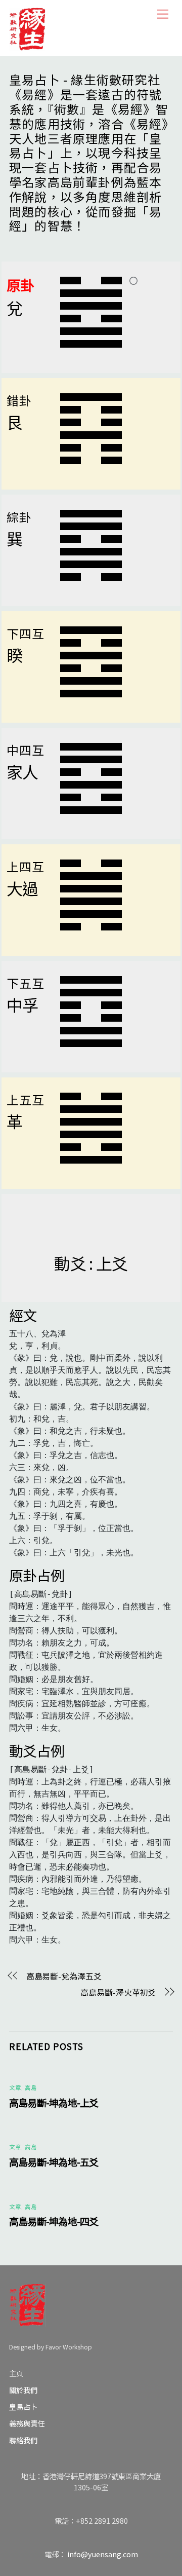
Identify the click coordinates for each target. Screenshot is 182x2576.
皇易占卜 (23, 2406)
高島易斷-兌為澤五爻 (64, 1976)
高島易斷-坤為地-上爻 (54, 2103)
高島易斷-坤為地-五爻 (54, 2162)
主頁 (16, 2373)
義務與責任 (27, 2423)
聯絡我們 (23, 2440)
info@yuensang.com (103, 2554)
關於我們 (23, 2390)
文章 (15, 2087)
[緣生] (27, 27)
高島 (31, 2087)
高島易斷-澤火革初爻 (118, 1992)
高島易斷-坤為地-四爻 (54, 2221)
